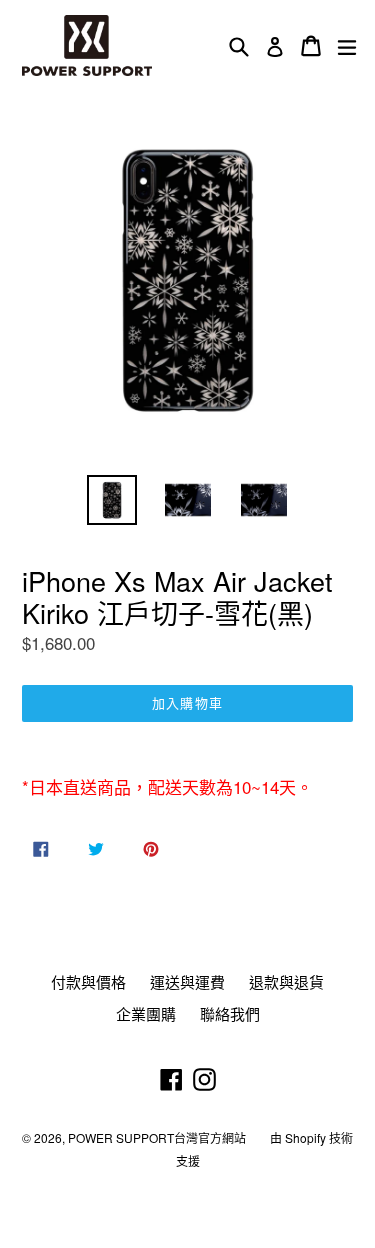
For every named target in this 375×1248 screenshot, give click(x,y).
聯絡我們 (230, 1013)
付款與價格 (88, 981)
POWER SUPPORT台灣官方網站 (157, 1137)
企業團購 (146, 1013)
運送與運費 (187, 981)
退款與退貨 (286, 981)
